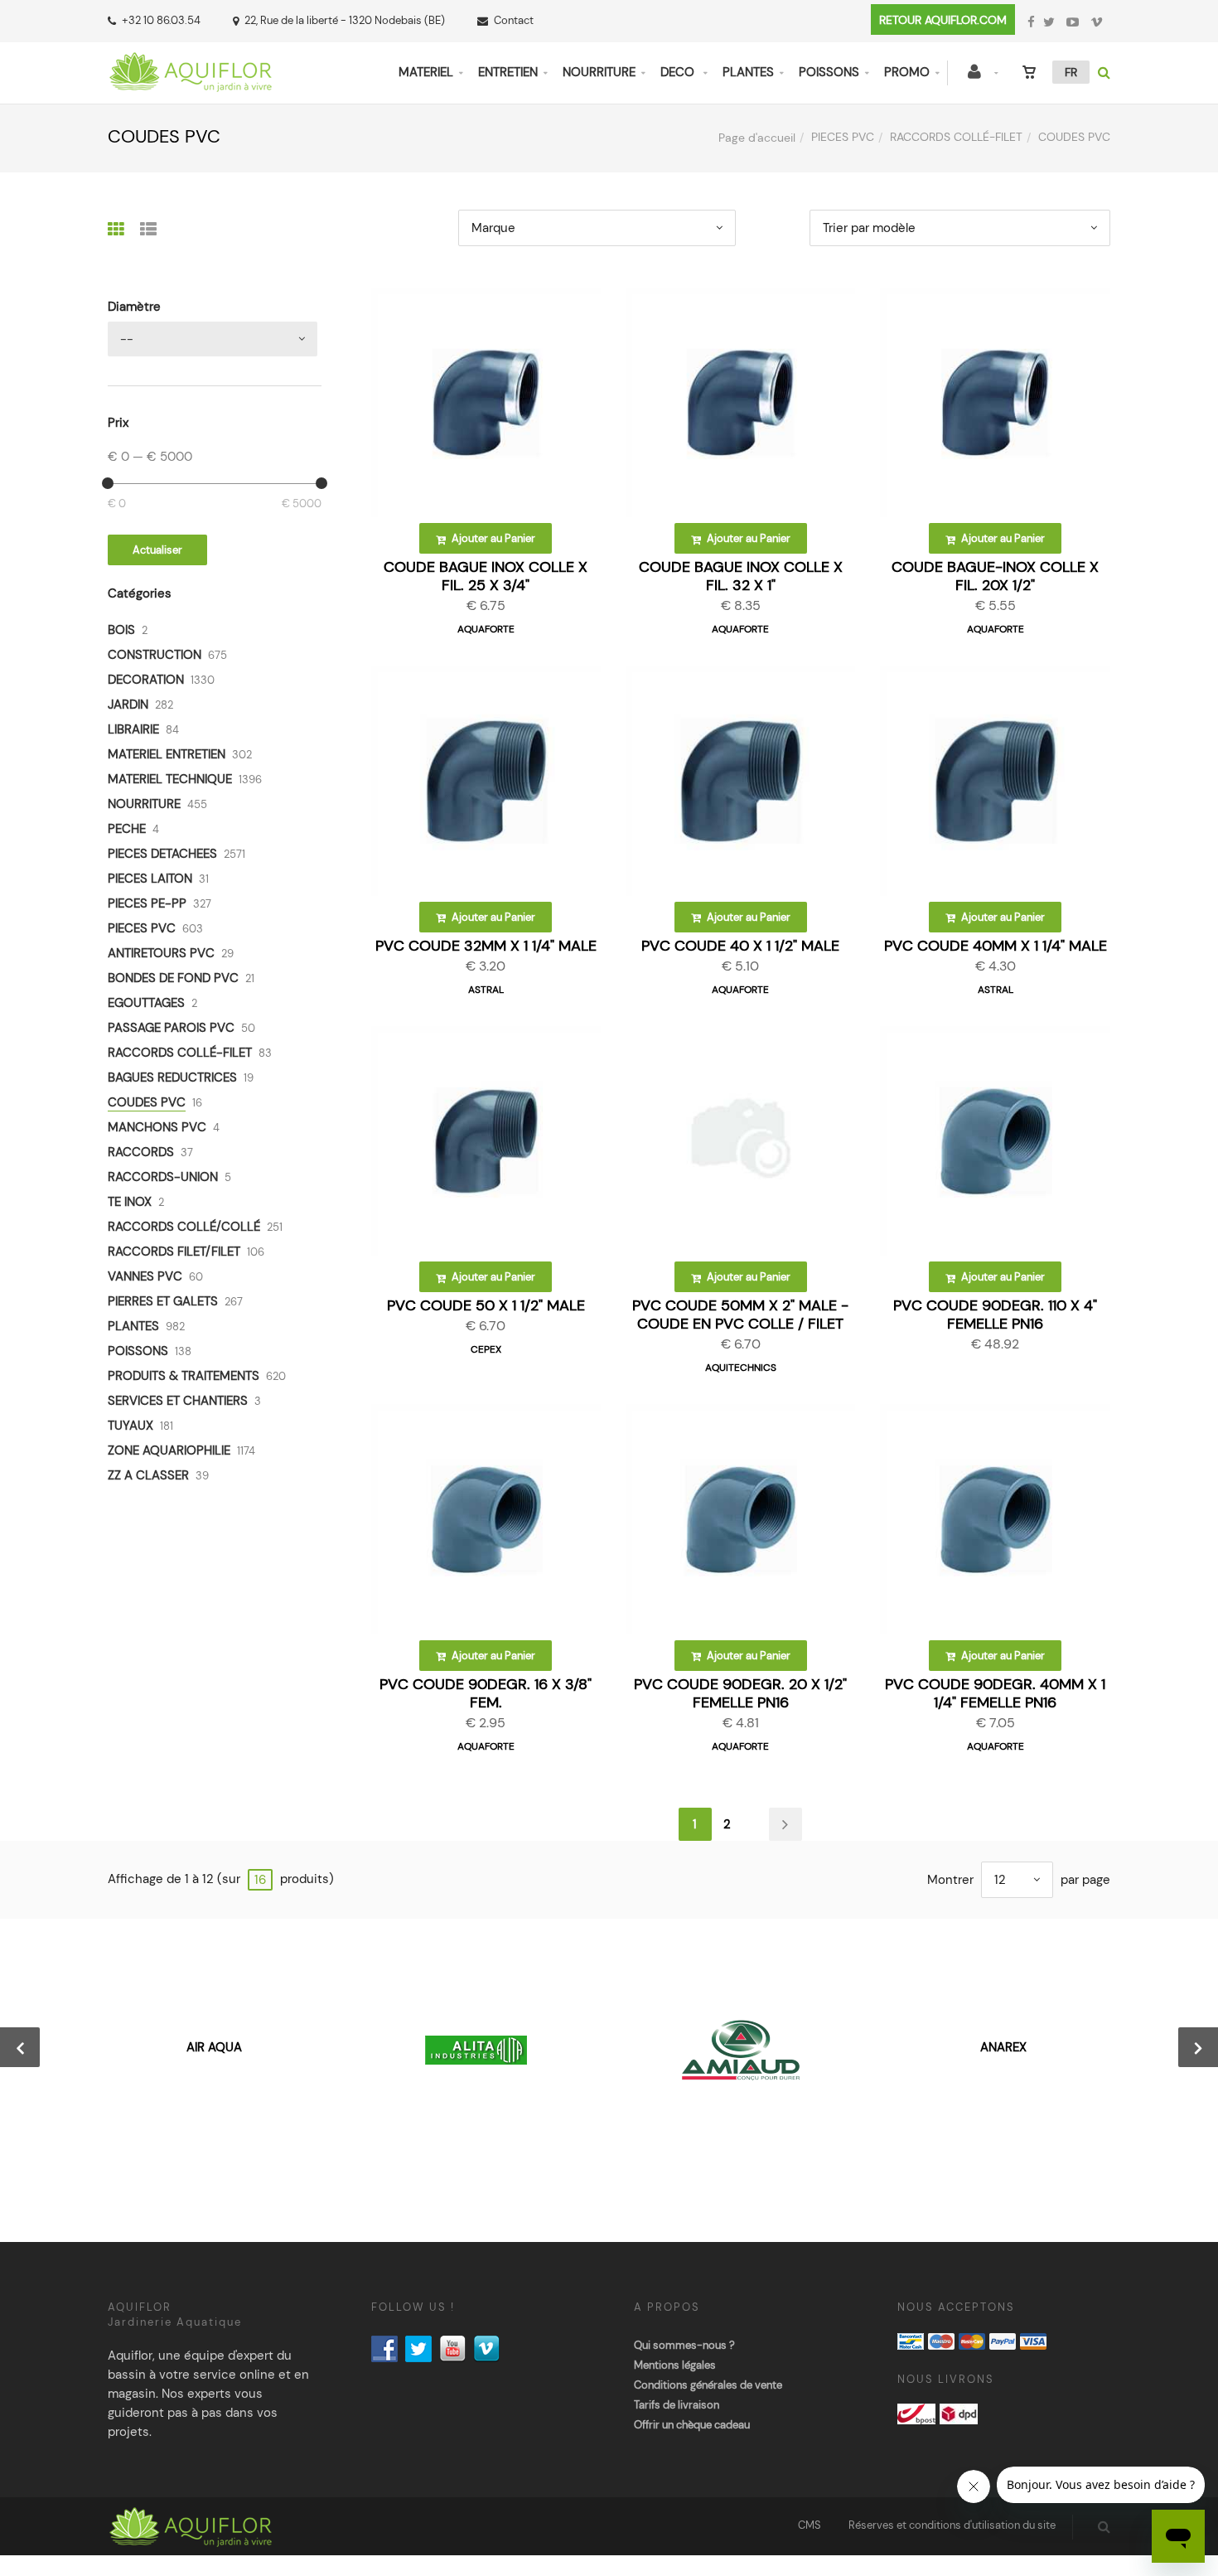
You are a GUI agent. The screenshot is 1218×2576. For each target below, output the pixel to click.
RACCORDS (141, 1152)
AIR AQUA (214, 2047)
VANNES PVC (145, 1276)
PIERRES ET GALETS (163, 1301)
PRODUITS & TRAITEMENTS (184, 1376)
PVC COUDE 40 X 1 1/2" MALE (740, 946)
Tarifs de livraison (677, 2405)
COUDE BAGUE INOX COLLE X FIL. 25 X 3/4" (486, 576)
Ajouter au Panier (492, 538)
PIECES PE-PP (147, 903)
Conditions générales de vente (708, 2385)
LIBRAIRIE (133, 729)
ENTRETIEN (508, 72)
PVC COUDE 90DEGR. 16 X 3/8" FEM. (486, 1693)
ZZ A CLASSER (148, 1475)
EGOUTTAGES (146, 1003)
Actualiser (157, 550)
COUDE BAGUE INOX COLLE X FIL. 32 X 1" (741, 576)
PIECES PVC (843, 137)
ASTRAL (486, 990)
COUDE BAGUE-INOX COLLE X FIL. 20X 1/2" (995, 576)
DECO (679, 72)
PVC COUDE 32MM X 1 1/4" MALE (486, 946)
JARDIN (128, 705)
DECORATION (146, 680)
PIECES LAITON (150, 879)
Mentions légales (675, 2365)
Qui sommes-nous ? (684, 2345)
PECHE (127, 829)
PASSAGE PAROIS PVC (171, 1028)
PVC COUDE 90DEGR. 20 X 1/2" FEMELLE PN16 (740, 1693)
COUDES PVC (147, 1102)
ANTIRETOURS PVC (161, 953)
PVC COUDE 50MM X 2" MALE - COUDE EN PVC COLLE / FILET (740, 1315)
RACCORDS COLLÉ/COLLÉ (184, 1227)
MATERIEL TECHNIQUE (170, 779)
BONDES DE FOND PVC (173, 978)
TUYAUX (130, 1426)
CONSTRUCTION (155, 655)
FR (1071, 72)
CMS (810, 2525)
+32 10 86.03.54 (161, 20)
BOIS (121, 630)
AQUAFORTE (486, 629)
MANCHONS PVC (157, 1127)
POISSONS (829, 72)
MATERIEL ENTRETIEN (167, 754)
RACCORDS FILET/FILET (174, 1252)
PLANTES (748, 72)
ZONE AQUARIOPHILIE (169, 1450)
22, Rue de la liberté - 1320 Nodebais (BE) (345, 20)
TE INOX (130, 1202)
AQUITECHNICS (741, 1368)
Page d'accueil (757, 138)
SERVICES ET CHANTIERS (178, 1401)
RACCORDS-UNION (163, 1177)
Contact (514, 20)
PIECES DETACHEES (162, 854)
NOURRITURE (599, 72)
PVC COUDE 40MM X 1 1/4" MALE (996, 946)
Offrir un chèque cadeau (692, 2425)
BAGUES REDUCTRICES (172, 1077)
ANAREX (1003, 2047)
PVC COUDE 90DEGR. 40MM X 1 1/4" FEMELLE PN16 (995, 1693)
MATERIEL (426, 72)
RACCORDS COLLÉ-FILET (956, 137)
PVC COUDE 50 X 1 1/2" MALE (486, 1305)
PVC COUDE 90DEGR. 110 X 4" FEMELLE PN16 (995, 1315)
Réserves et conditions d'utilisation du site (952, 2525)
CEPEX (486, 1349)
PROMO (907, 72)
